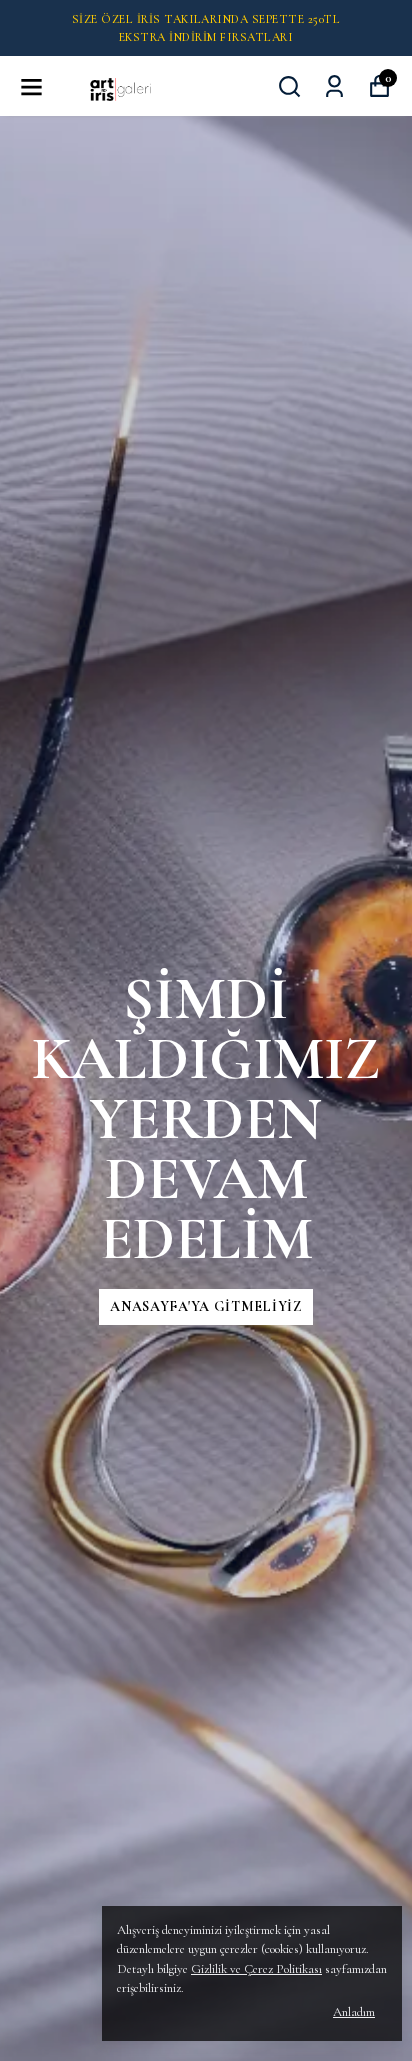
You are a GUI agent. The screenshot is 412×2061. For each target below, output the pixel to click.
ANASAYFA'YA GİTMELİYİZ (205, 1306)
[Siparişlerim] (334, 86)
